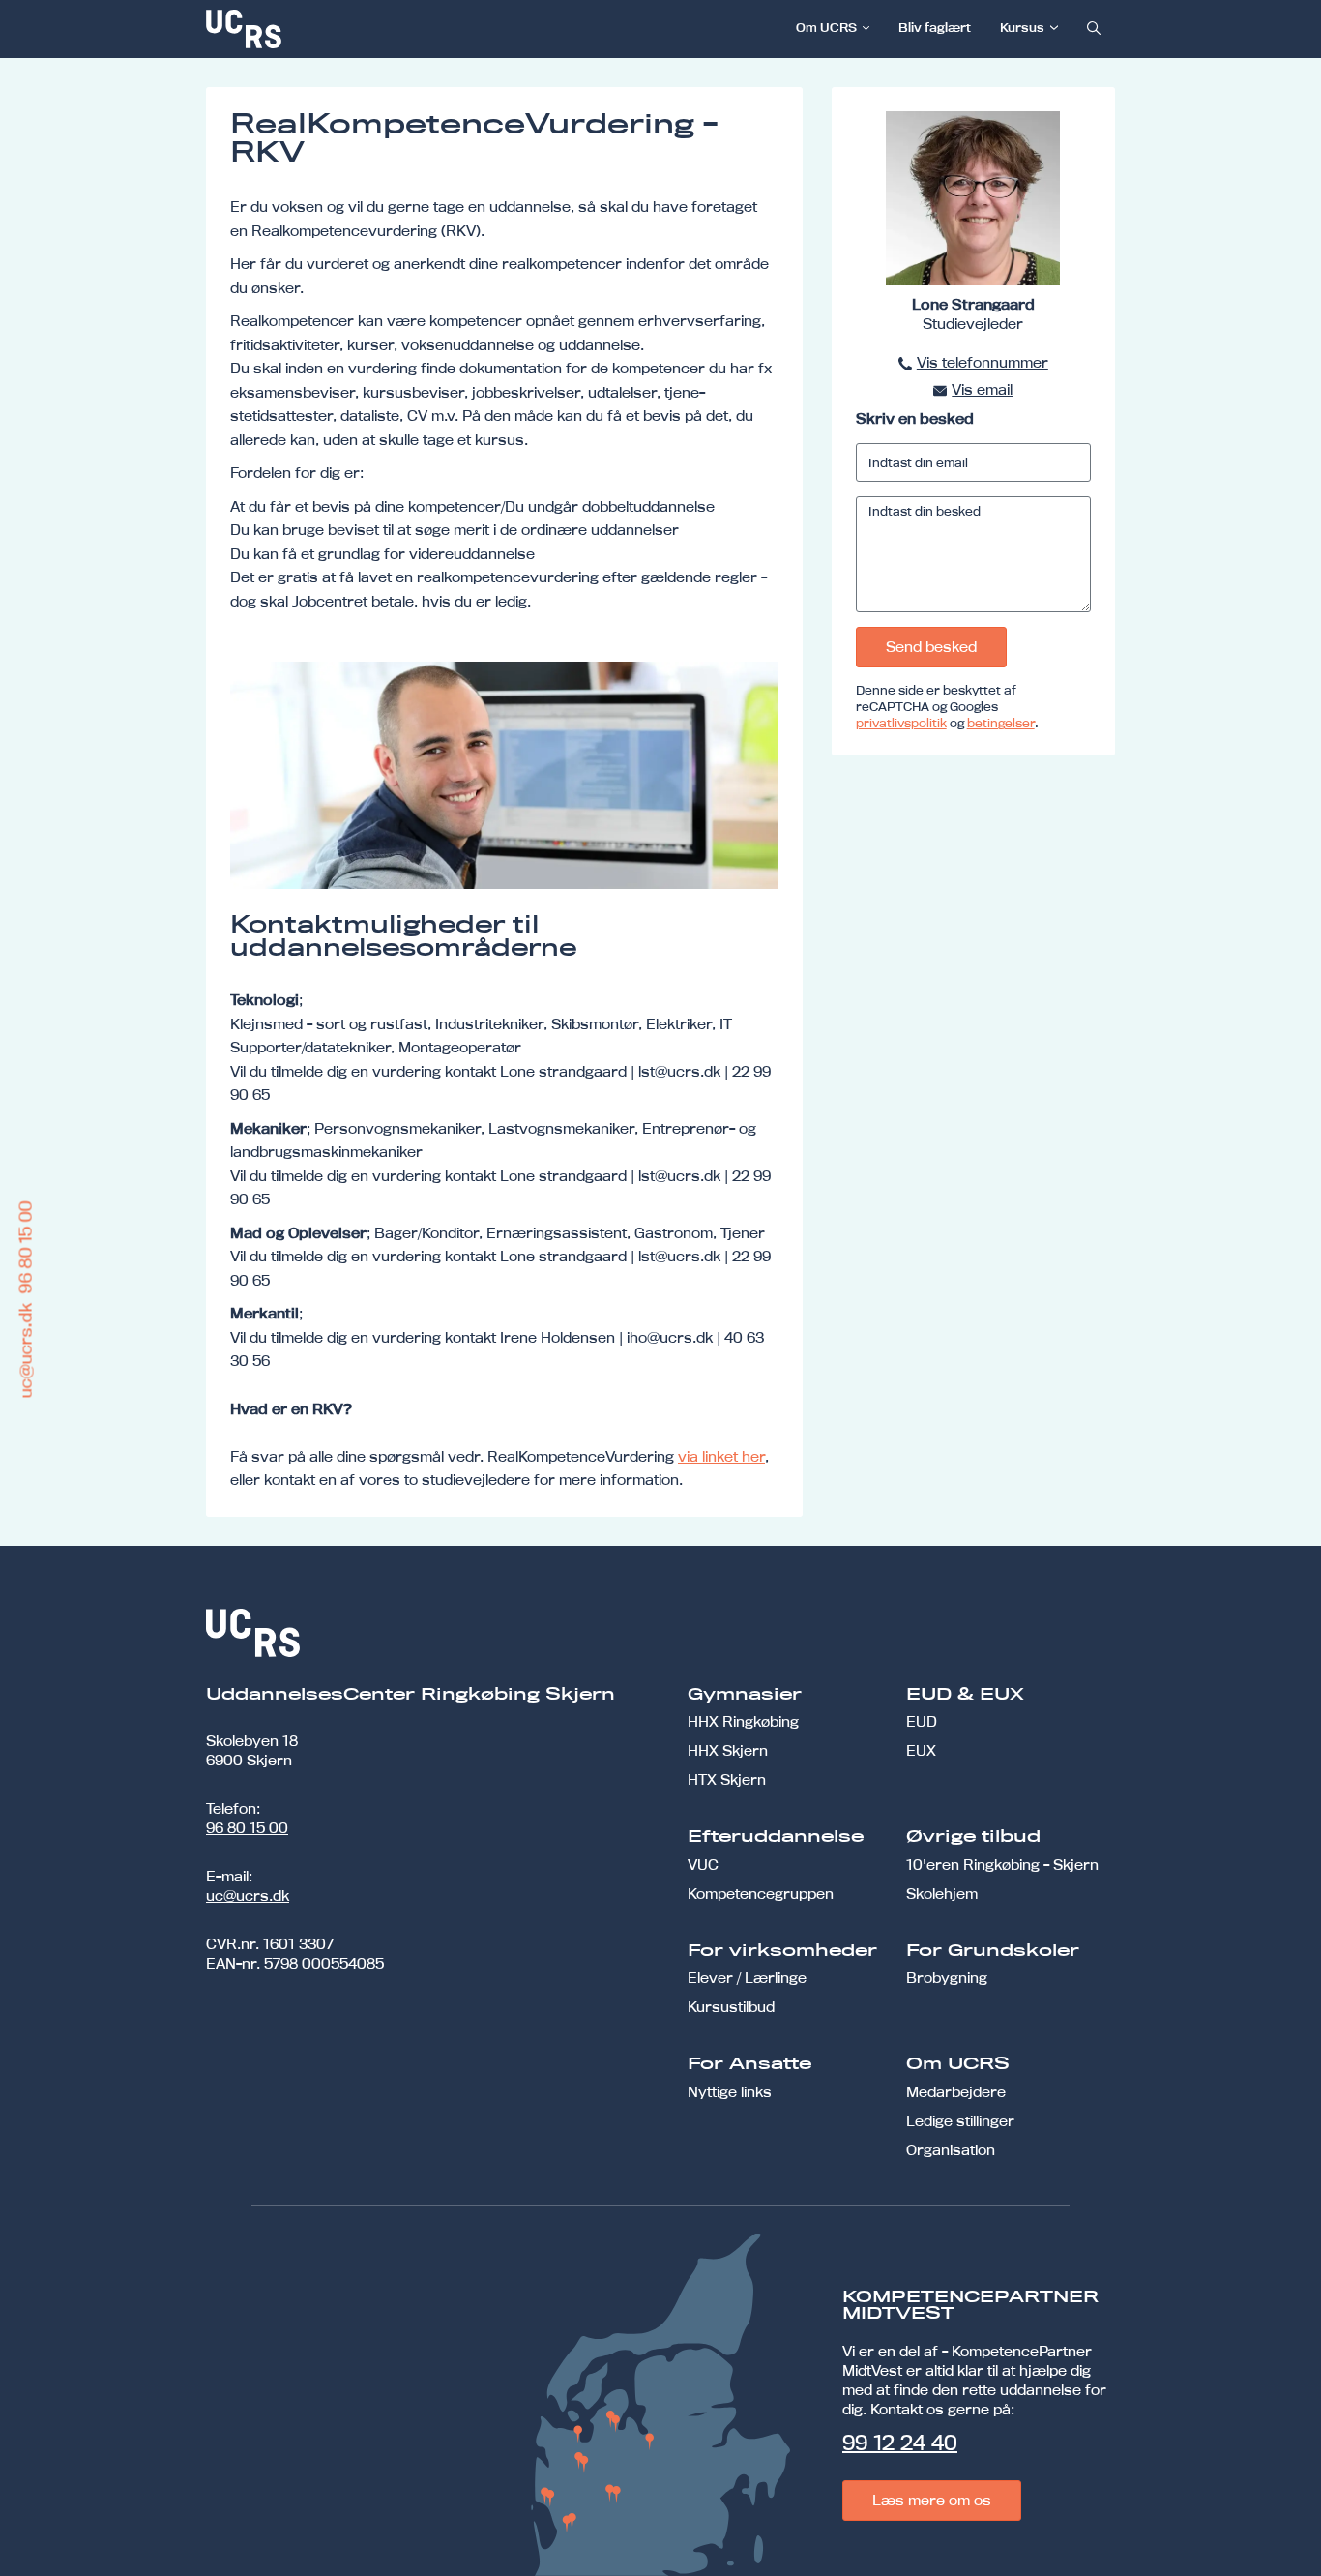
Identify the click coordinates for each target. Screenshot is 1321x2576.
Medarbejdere (956, 2092)
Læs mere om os (932, 2500)
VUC (703, 1865)
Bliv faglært (935, 27)
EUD (922, 1721)
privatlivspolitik (901, 723)
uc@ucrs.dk (248, 1895)
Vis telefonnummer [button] (983, 362)
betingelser (1001, 723)
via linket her (721, 1456)
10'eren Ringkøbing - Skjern (1002, 1865)
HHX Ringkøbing (743, 1721)
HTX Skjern (727, 1779)
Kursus (1022, 27)
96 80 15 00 (247, 1828)
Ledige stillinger (960, 2121)
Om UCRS (826, 27)
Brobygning (947, 1978)
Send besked (931, 647)
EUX (921, 1750)
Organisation (951, 2150)
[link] (308, 29)
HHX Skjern (728, 1750)
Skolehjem (942, 1894)
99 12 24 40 (900, 2443)
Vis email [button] (982, 389)
